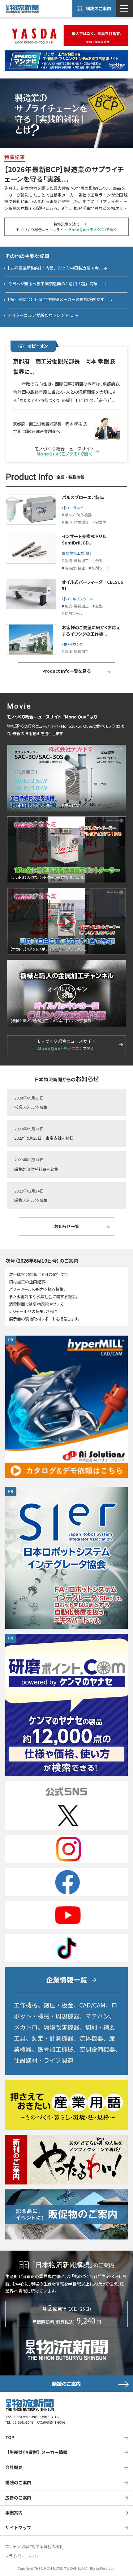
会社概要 (14, 2467)
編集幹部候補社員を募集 (36, 1169)
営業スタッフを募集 (31, 1107)
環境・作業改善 (77, 522)
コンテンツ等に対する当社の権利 (34, 2546)
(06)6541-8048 (22, 2422)
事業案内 (14, 2513)
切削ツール (101, 568)
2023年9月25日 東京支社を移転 (44, 1138)
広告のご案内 (18, 2498)
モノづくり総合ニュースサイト (64, 451)
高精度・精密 (75, 568)
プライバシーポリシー (24, 2556)
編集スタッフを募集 (31, 1200)
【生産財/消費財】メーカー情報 (36, 2452)
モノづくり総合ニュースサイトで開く (66, 1045)
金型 (99, 560)
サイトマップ (18, 2527)
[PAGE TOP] (126, 2547)
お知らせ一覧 (67, 1226)
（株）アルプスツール (79, 599)
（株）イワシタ (72, 644)
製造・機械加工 (77, 560)
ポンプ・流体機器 (78, 515)
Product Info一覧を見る (66, 671)
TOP (10, 2437)
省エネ (101, 522)
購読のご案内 (98, 8)
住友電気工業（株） (77, 553)
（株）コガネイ (73, 508)
